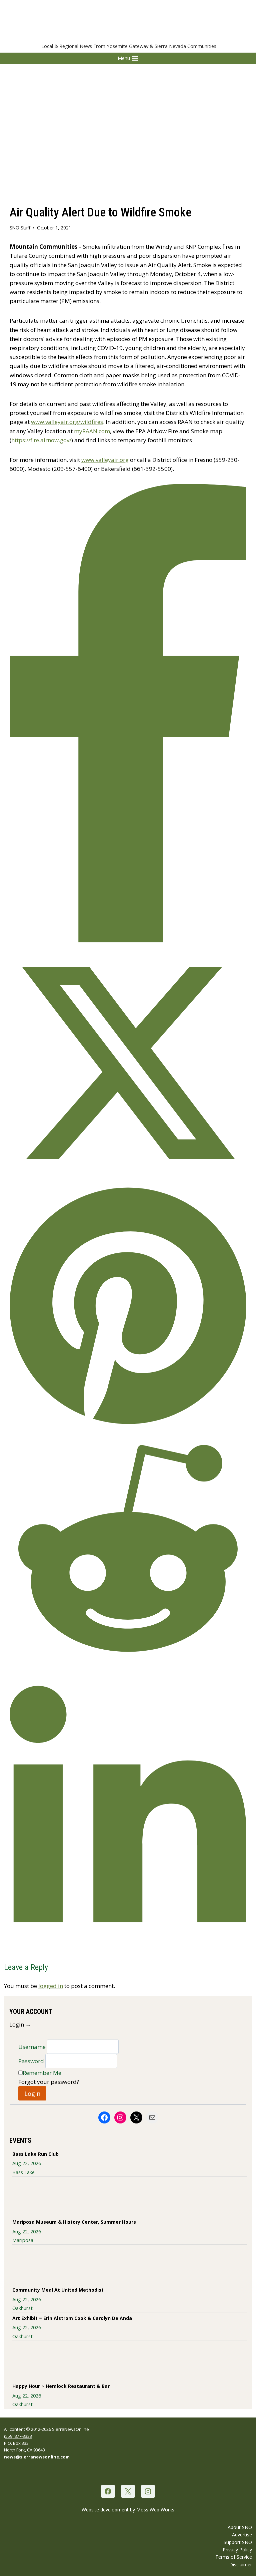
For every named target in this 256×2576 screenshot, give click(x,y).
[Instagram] (148, 2491)
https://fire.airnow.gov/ (41, 440)
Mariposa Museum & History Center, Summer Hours (74, 2222)
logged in (51, 1986)
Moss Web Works (155, 2510)
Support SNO (238, 2542)
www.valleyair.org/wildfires (67, 422)
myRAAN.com (92, 431)
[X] (128, 2491)
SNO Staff (20, 228)
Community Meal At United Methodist (58, 2290)
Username (33, 2047)
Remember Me (42, 2073)
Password (32, 2061)
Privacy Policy (237, 2550)
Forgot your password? (49, 2082)
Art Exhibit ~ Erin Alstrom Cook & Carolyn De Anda (72, 2318)
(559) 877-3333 (18, 2436)
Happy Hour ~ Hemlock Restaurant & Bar (61, 2386)
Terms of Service (234, 2557)
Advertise (242, 2535)
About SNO (240, 2527)
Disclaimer (241, 2565)
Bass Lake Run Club (35, 2154)
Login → (20, 2024)
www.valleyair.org (105, 460)
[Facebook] (108, 2491)
